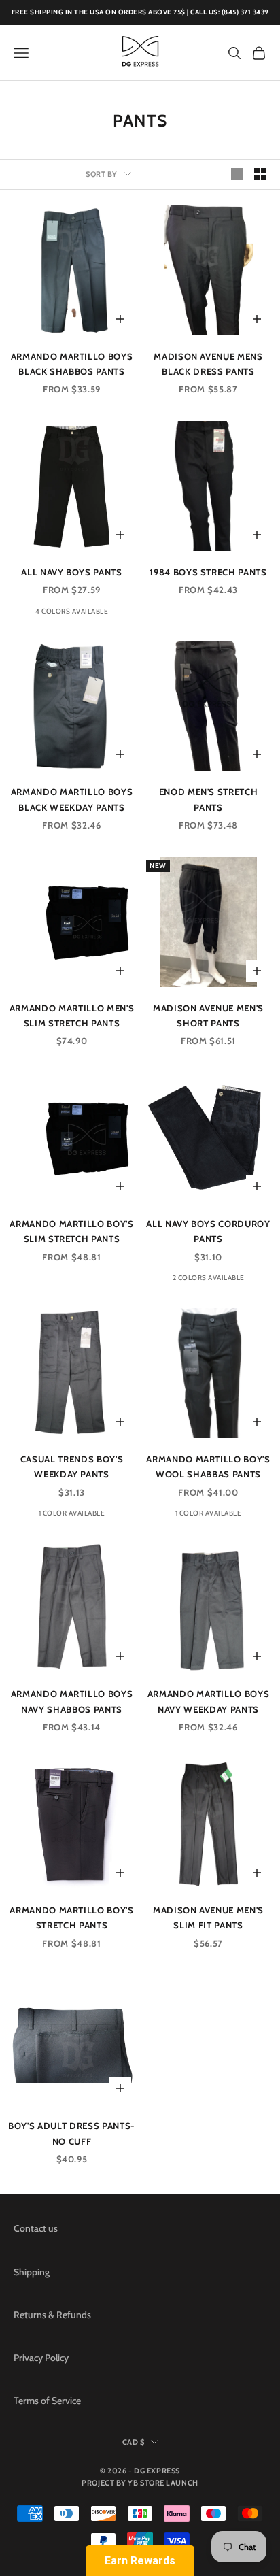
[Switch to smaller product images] (260, 174)
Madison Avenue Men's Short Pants (208, 1016)
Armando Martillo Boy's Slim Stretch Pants (72, 1231)
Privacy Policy (41, 2358)
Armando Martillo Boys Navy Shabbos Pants (72, 1701)
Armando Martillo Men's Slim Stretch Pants (72, 1016)
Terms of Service (47, 2401)
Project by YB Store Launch (140, 2483)
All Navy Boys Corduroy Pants (208, 1231)
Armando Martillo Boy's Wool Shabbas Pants (208, 1467)
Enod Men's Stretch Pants (209, 799)
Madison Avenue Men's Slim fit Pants (208, 1918)
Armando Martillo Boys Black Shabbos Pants (72, 364)
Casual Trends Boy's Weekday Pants (72, 1467)
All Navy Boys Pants (72, 572)
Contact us (36, 2228)
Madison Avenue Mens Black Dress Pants (208, 364)
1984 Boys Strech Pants (208, 572)
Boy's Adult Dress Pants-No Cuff (72, 2133)
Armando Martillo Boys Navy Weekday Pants (209, 1701)
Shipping (32, 2272)
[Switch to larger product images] (237, 174)
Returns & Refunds (52, 2315)
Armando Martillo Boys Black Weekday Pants (72, 799)
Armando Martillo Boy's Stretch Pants (72, 1918)
